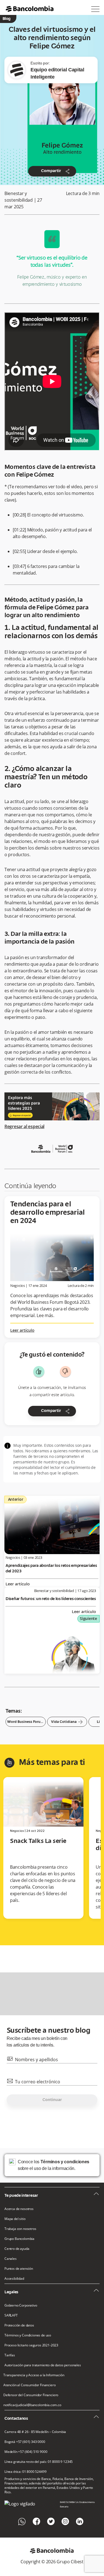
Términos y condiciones (65, 2162)
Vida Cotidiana (67, 1722)
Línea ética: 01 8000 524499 (25, 2472)
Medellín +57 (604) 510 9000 (26, 2452)
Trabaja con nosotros (20, 2229)
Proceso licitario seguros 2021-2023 (31, 2345)
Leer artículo (22, 1331)
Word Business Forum (26, 1722)
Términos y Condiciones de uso (28, 2335)
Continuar (52, 2100)
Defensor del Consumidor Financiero (31, 2395)
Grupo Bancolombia (19, 2239)
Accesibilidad (14, 2279)
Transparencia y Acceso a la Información (34, 2375)
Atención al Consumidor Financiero (29, 2385)
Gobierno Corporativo (21, 2305)
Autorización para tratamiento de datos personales (43, 2365)
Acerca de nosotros (19, 2209)
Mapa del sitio (15, 2219)
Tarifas (10, 2355)
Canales (11, 2259)
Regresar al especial (24, 1126)
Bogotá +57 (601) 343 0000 (25, 2442)
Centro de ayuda (17, 2249)
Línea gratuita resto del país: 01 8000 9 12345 (39, 2462)
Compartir (56, 171)
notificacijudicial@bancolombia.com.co (32, 2405)
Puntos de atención (19, 2269)
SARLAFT (11, 2315)
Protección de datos (19, 2325)
